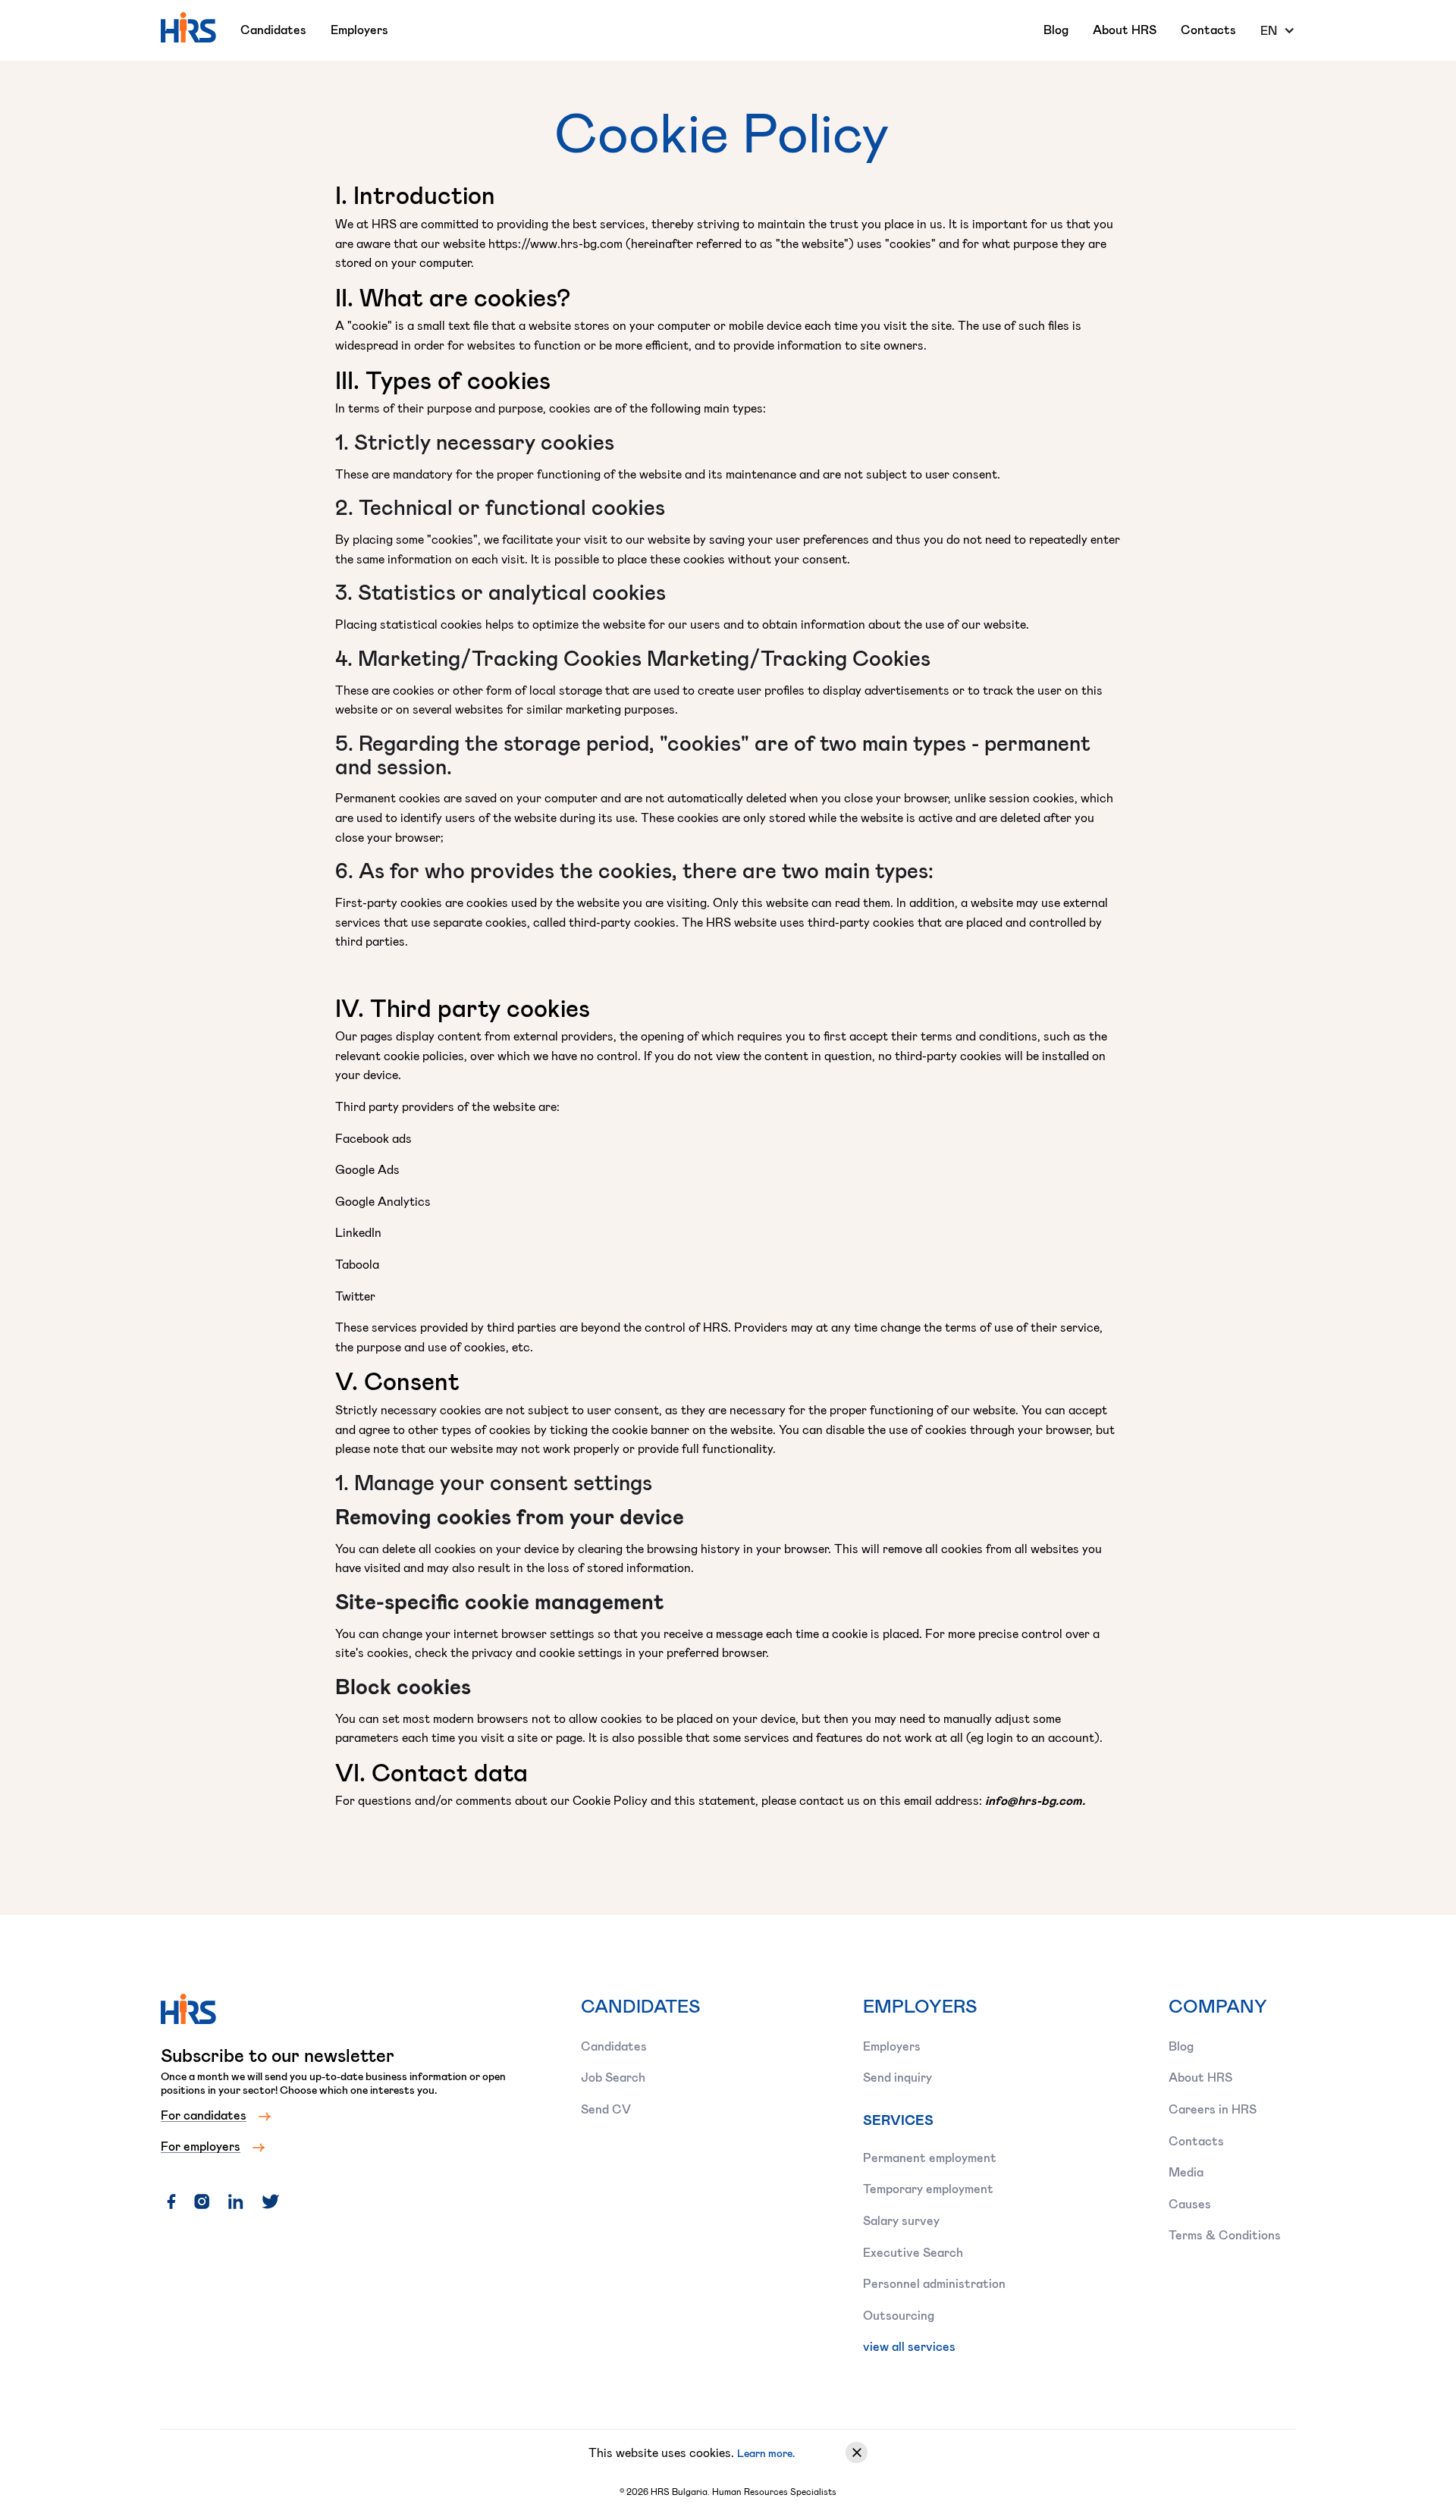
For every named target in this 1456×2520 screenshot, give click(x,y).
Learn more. (766, 2453)
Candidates (273, 29)
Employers (359, 29)
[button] (1278, 30)
